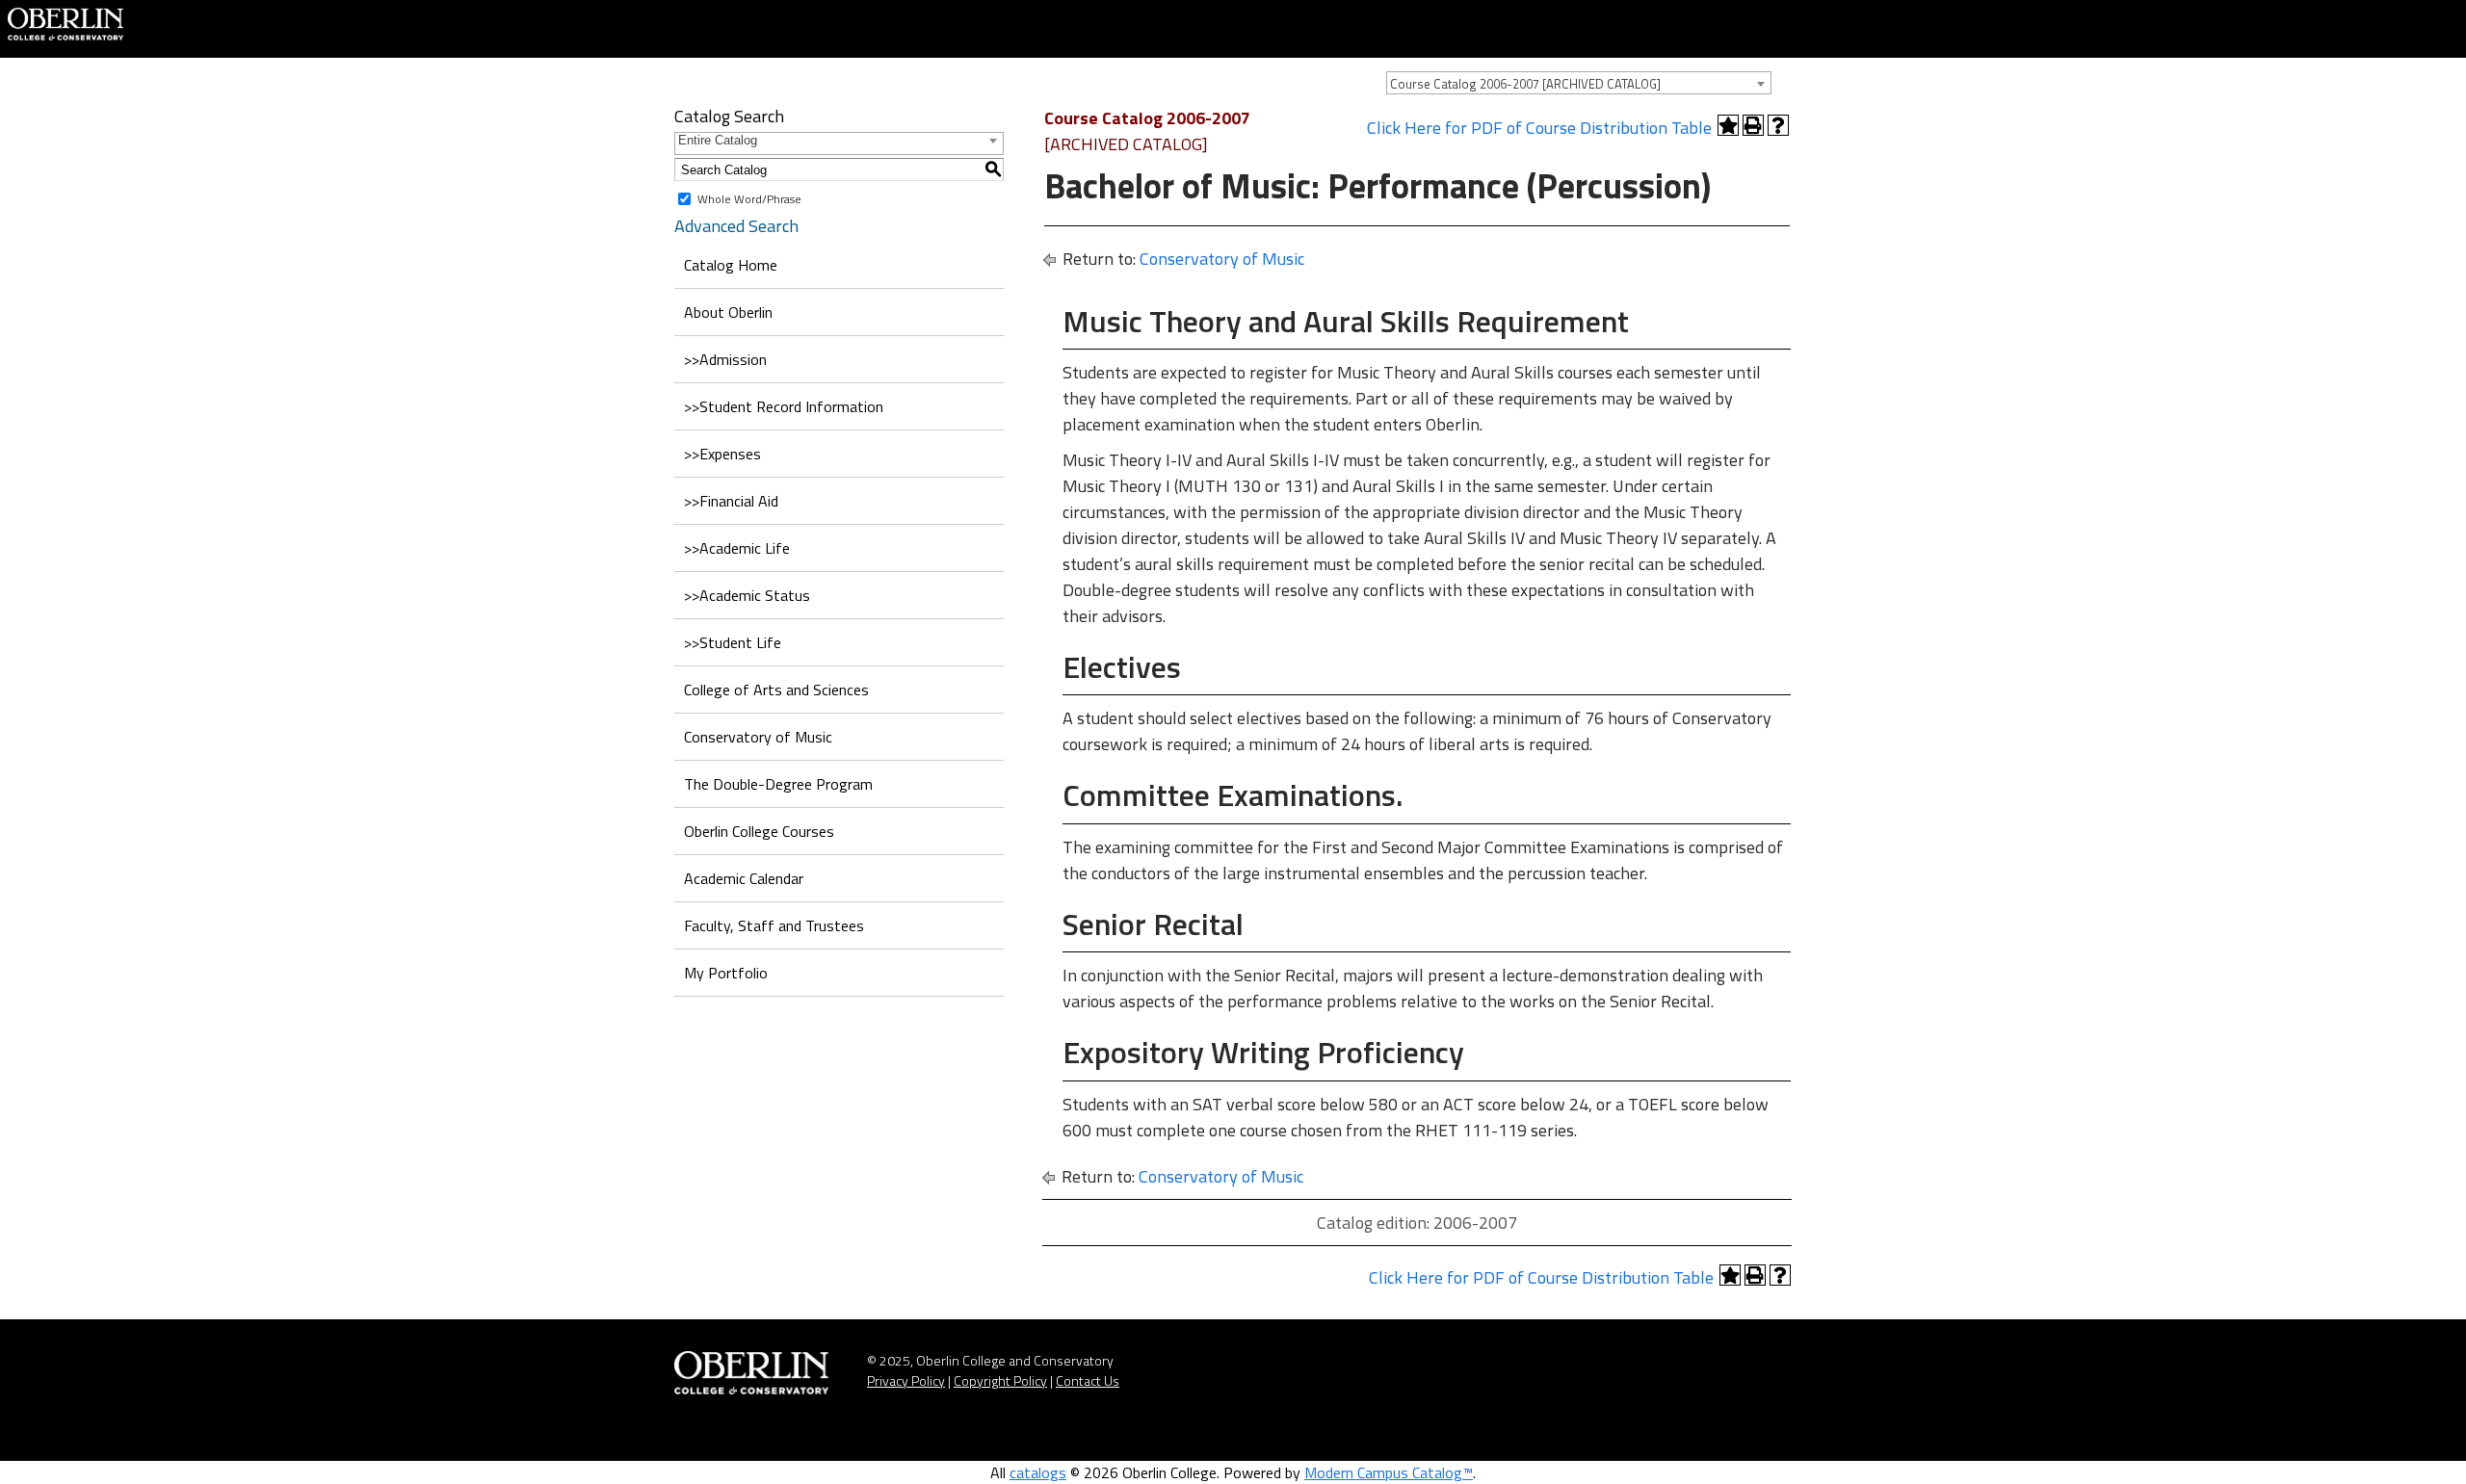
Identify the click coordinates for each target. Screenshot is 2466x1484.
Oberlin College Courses (759, 831)
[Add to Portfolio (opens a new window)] (1728, 125)
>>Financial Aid (731, 501)
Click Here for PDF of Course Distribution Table (1539, 128)
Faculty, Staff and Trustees (774, 925)
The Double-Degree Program (778, 784)
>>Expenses (722, 454)
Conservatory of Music (758, 737)
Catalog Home (731, 265)
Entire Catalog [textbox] (718, 140)
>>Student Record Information (784, 406)
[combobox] (1579, 83)
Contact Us (1088, 1380)
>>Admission (725, 359)
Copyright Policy (1000, 1380)
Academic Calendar (744, 878)
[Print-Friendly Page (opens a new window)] (1753, 125)
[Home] (66, 22)
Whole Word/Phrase (749, 199)
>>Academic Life (737, 548)
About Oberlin (728, 312)
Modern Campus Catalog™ (1389, 1472)
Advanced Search (736, 226)
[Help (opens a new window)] (1778, 125)
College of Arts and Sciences (776, 690)
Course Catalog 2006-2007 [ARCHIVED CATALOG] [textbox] (1525, 84)
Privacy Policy (906, 1380)
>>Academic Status (747, 595)
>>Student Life (733, 642)
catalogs (1038, 1472)
